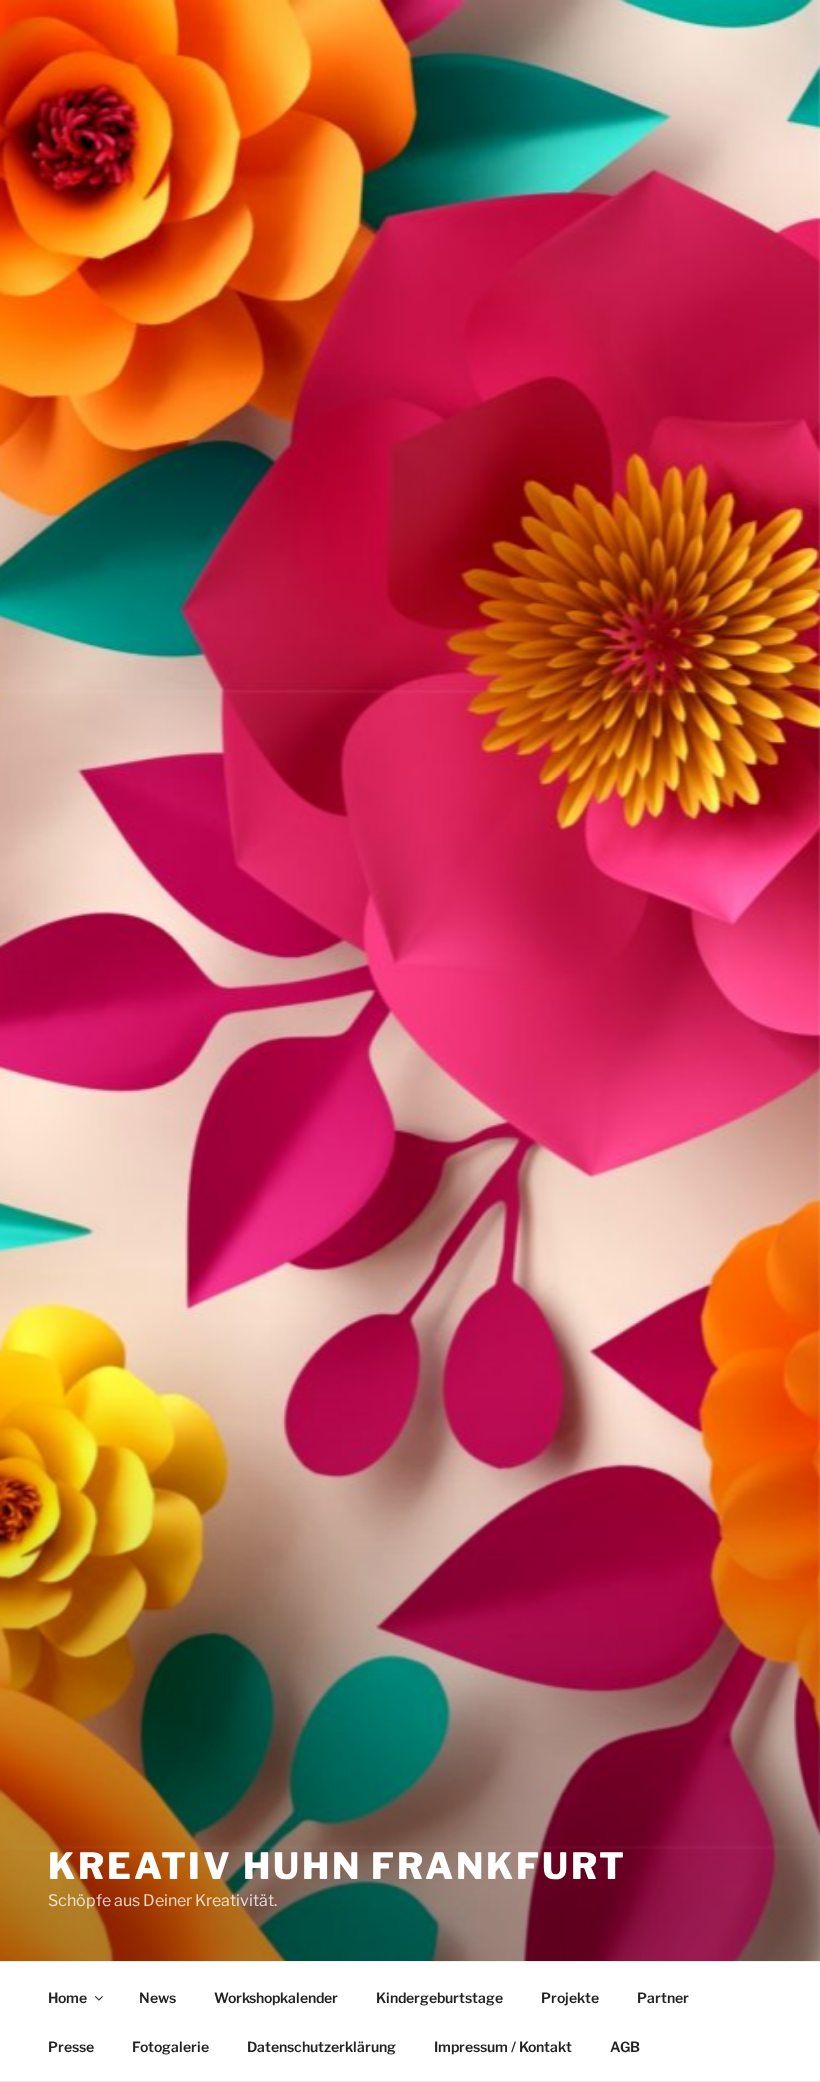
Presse (71, 2046)
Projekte (570, 1997)
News (157, 1997)
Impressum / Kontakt (503, 2046)
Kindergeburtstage (439, 1997)
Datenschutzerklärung (321, 2046)
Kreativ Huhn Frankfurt (337, 1866)
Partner (663, 1997)
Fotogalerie (170, 2046)
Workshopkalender (276, 1997)
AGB (625, 2046)
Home (67, 1997)
